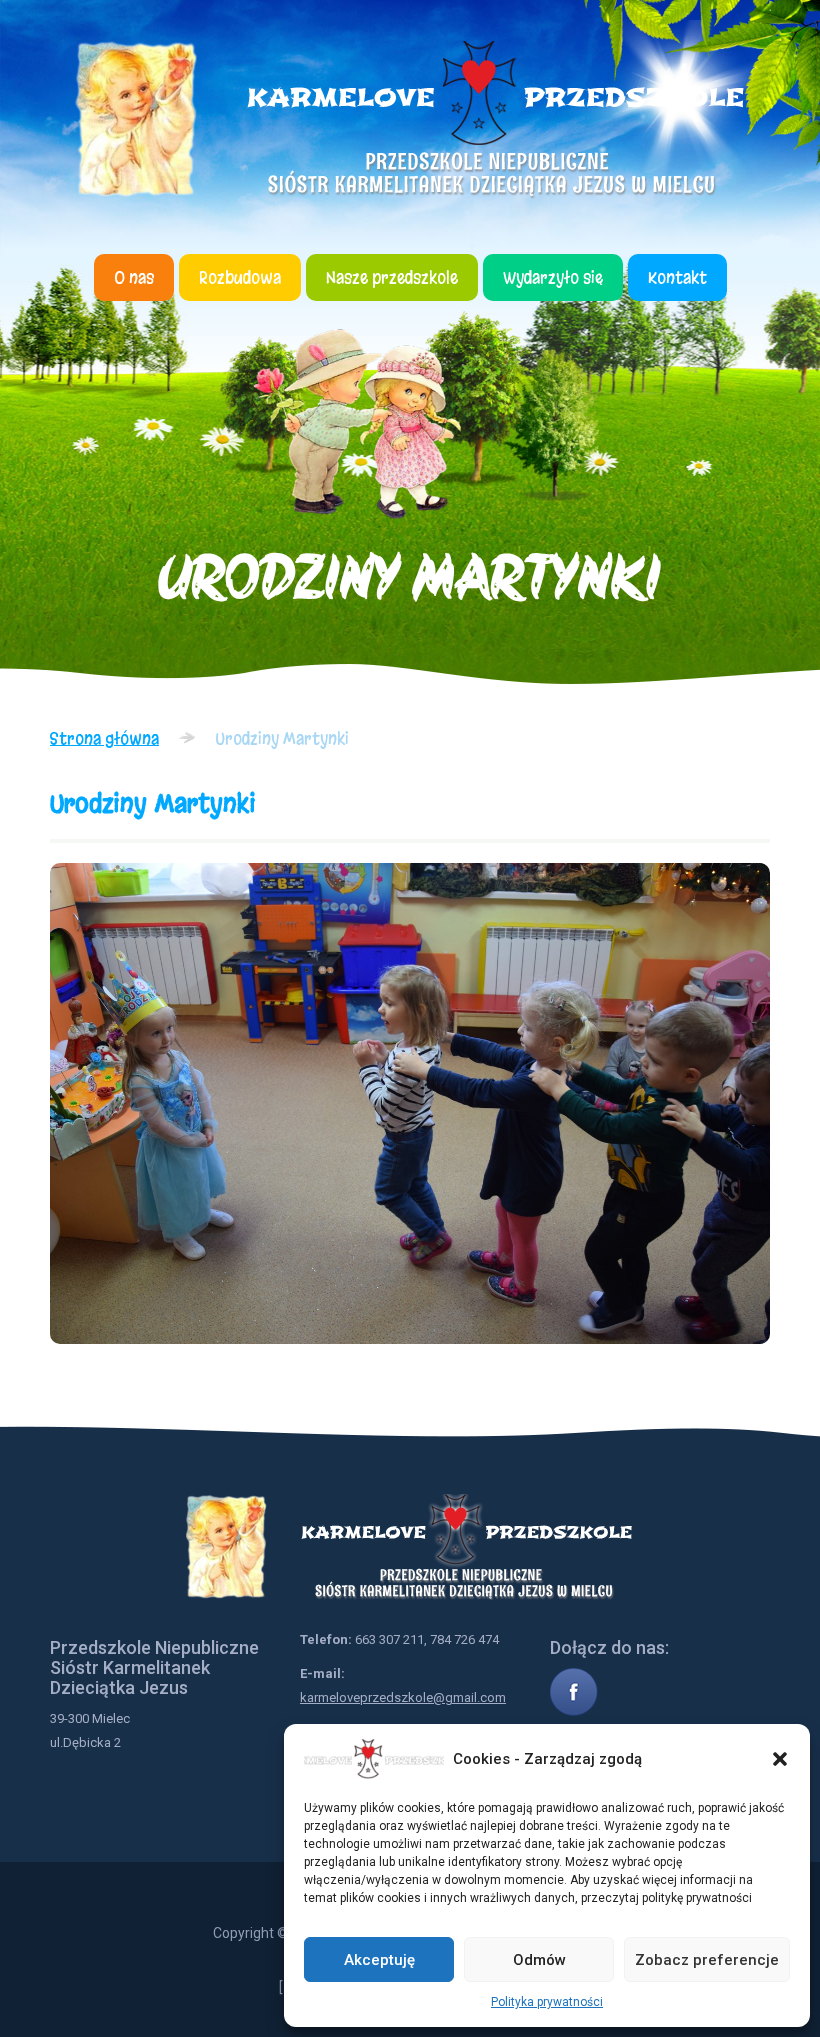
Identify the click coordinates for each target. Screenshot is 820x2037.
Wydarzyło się (553, 277)
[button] (780, 1759)
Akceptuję (379, 1960)
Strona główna (104, 738)
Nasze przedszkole (392, 277)
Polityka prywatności (547, 2002)
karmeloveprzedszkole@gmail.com (403, 1697)
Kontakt (677, 277)
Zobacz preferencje (707, 1960)
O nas (134, 277)
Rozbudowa (240, 277)
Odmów (539, 1960)
